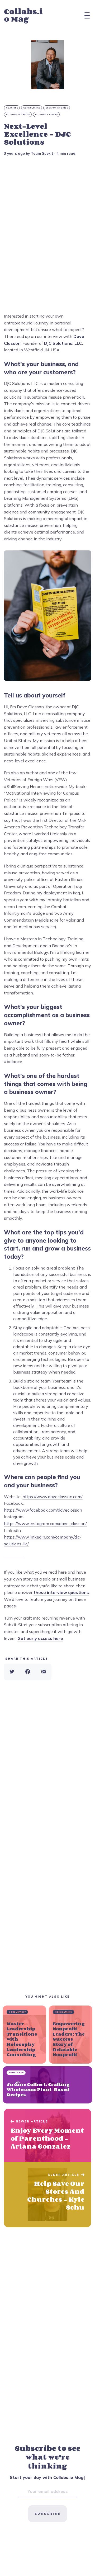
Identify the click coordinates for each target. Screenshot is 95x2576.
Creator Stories (57, 108)
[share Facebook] (28, 1672)
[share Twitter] (12, 1672)
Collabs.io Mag (23, 15)
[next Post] (47, 2135)
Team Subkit (42, 153)
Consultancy (32, 108)
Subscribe (47, 2514)
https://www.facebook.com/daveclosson (43, 1510)
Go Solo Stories (47, 114)
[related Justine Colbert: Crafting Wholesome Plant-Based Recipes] (47, 2085)
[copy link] (44, 1672)
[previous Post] (47, 2195)
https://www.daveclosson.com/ (53, 1497)
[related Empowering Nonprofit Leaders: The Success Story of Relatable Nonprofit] (71, 2035)
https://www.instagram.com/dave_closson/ (45, 1523)
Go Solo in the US (18, 114)
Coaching (12, 108)
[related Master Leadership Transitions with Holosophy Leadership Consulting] (24, 2035)
